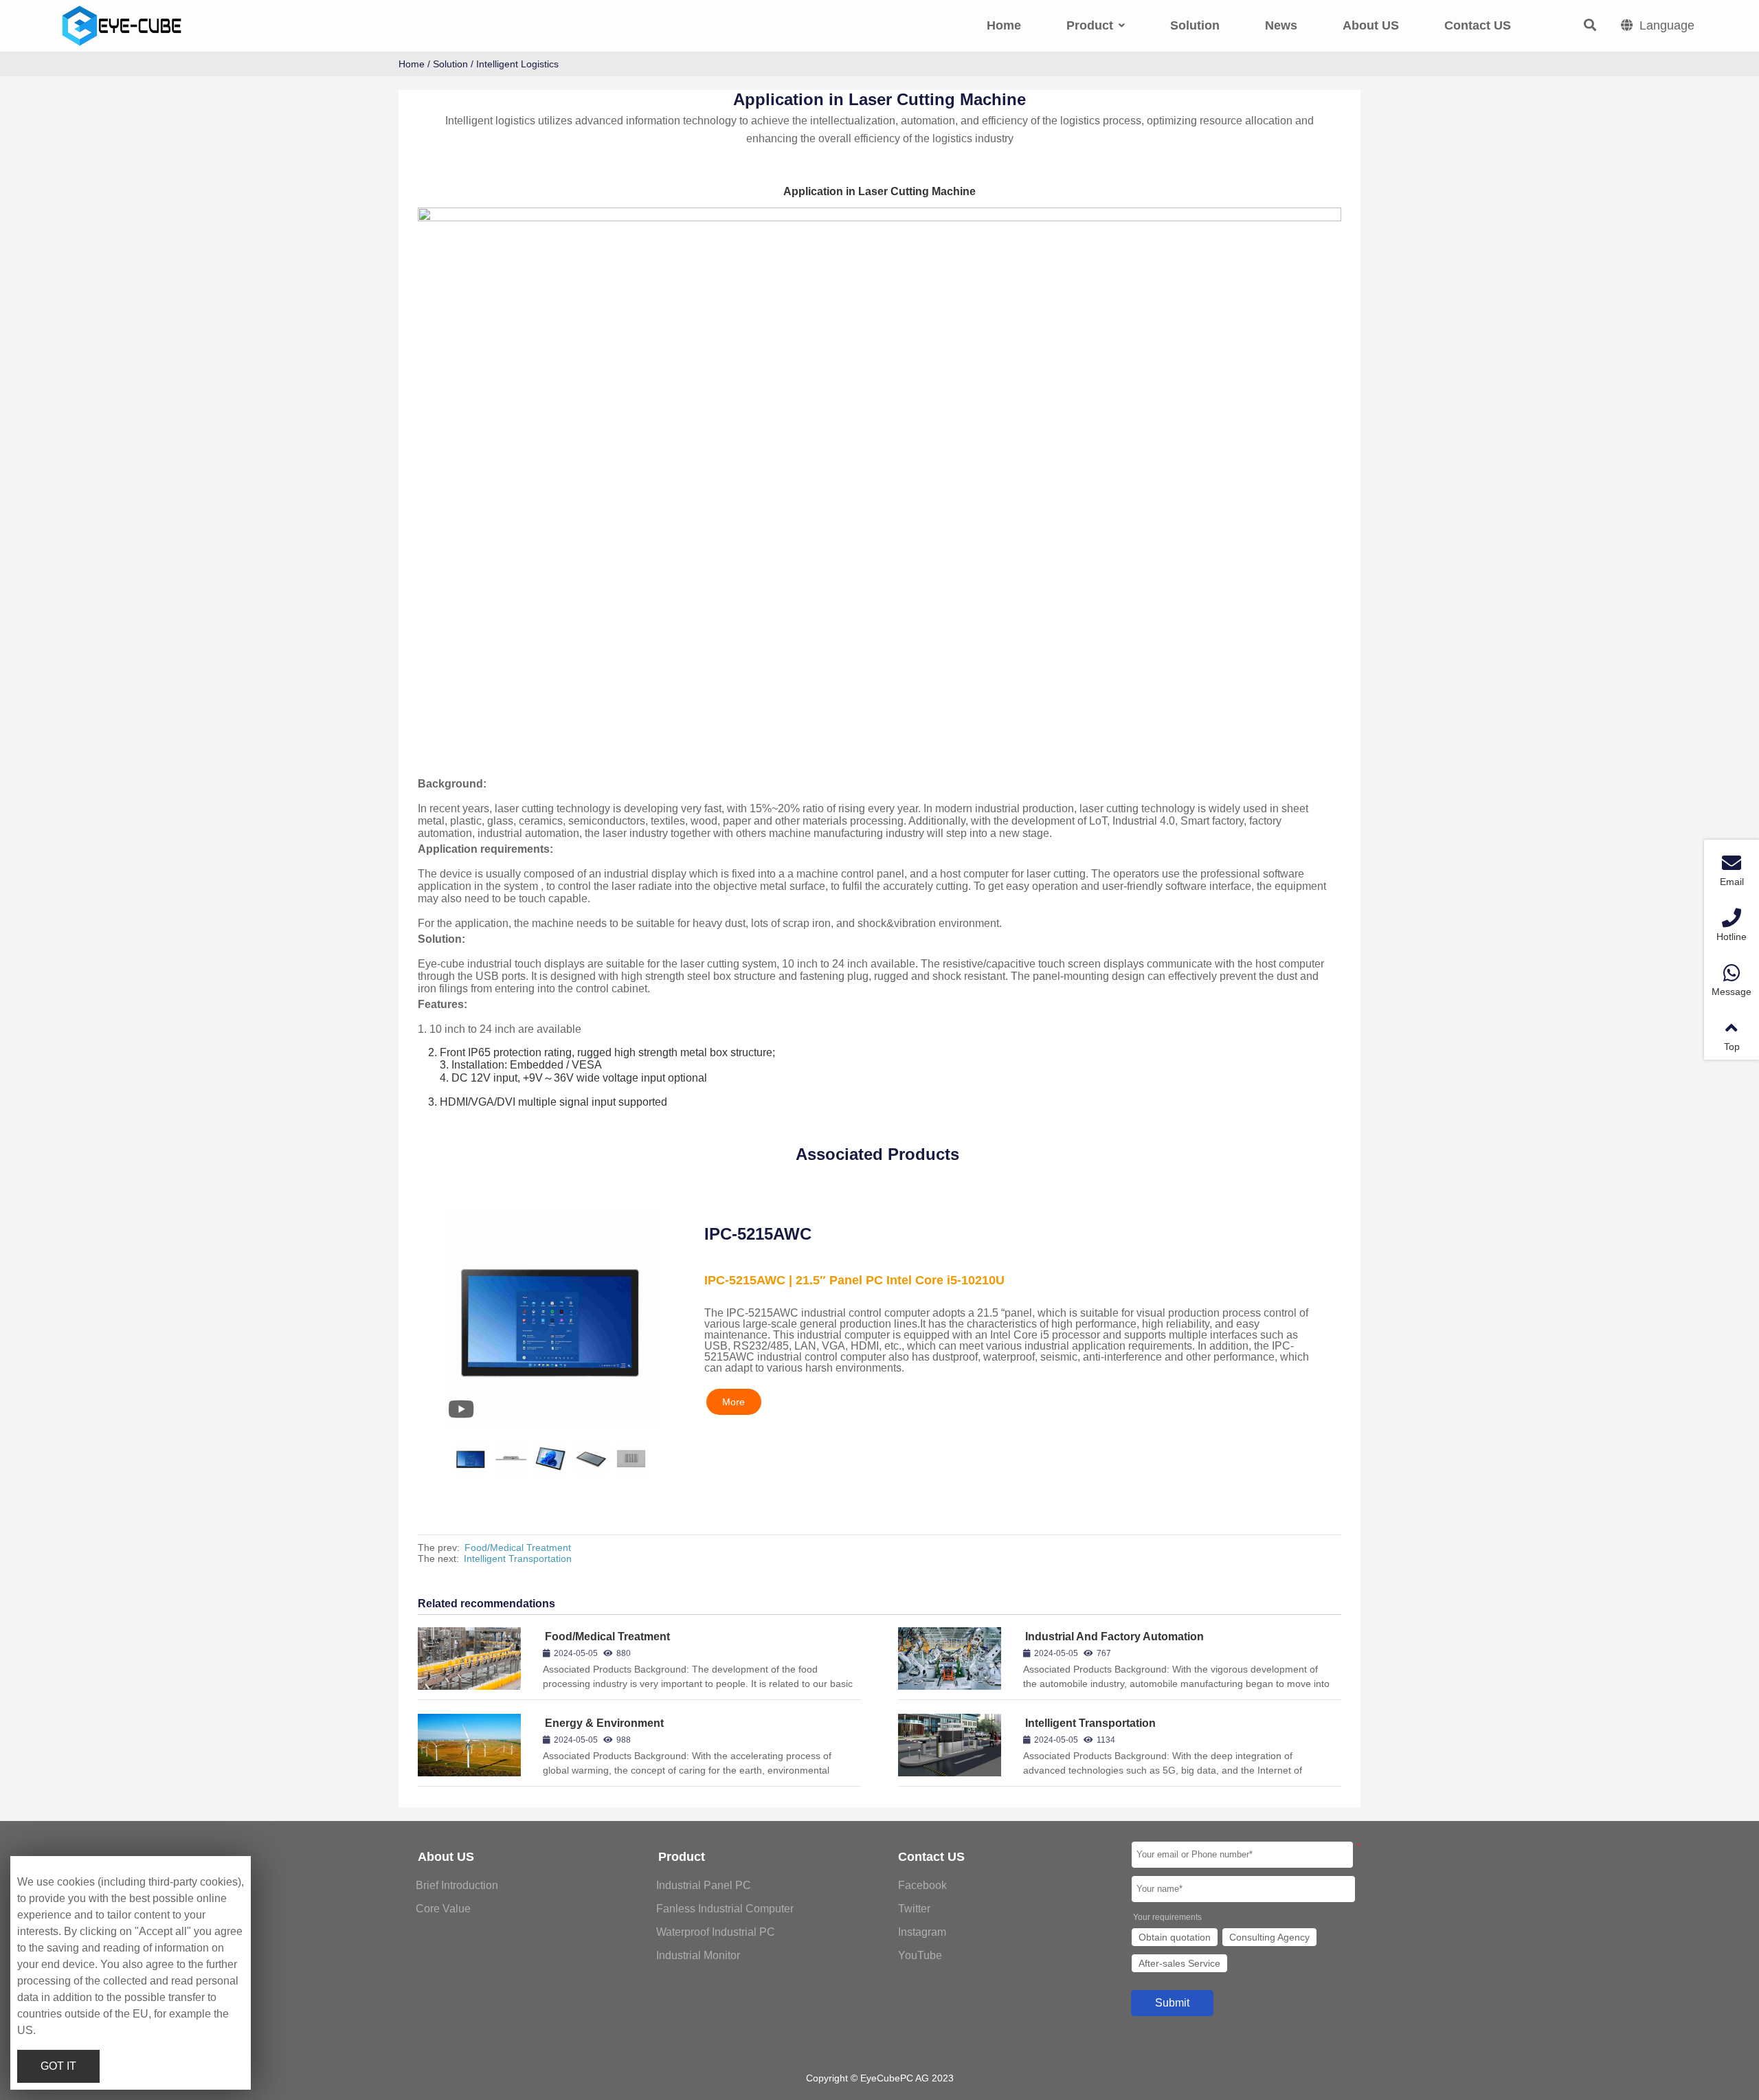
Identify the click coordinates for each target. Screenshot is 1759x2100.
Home (412, 64)
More (733, 1402)
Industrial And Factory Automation (1114, 1637)
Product (682, 1857)
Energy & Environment (604, 1723)
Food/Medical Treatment (518, 1548)
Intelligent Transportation (518, 1559)
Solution (450, 64)
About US (446, 1857)
